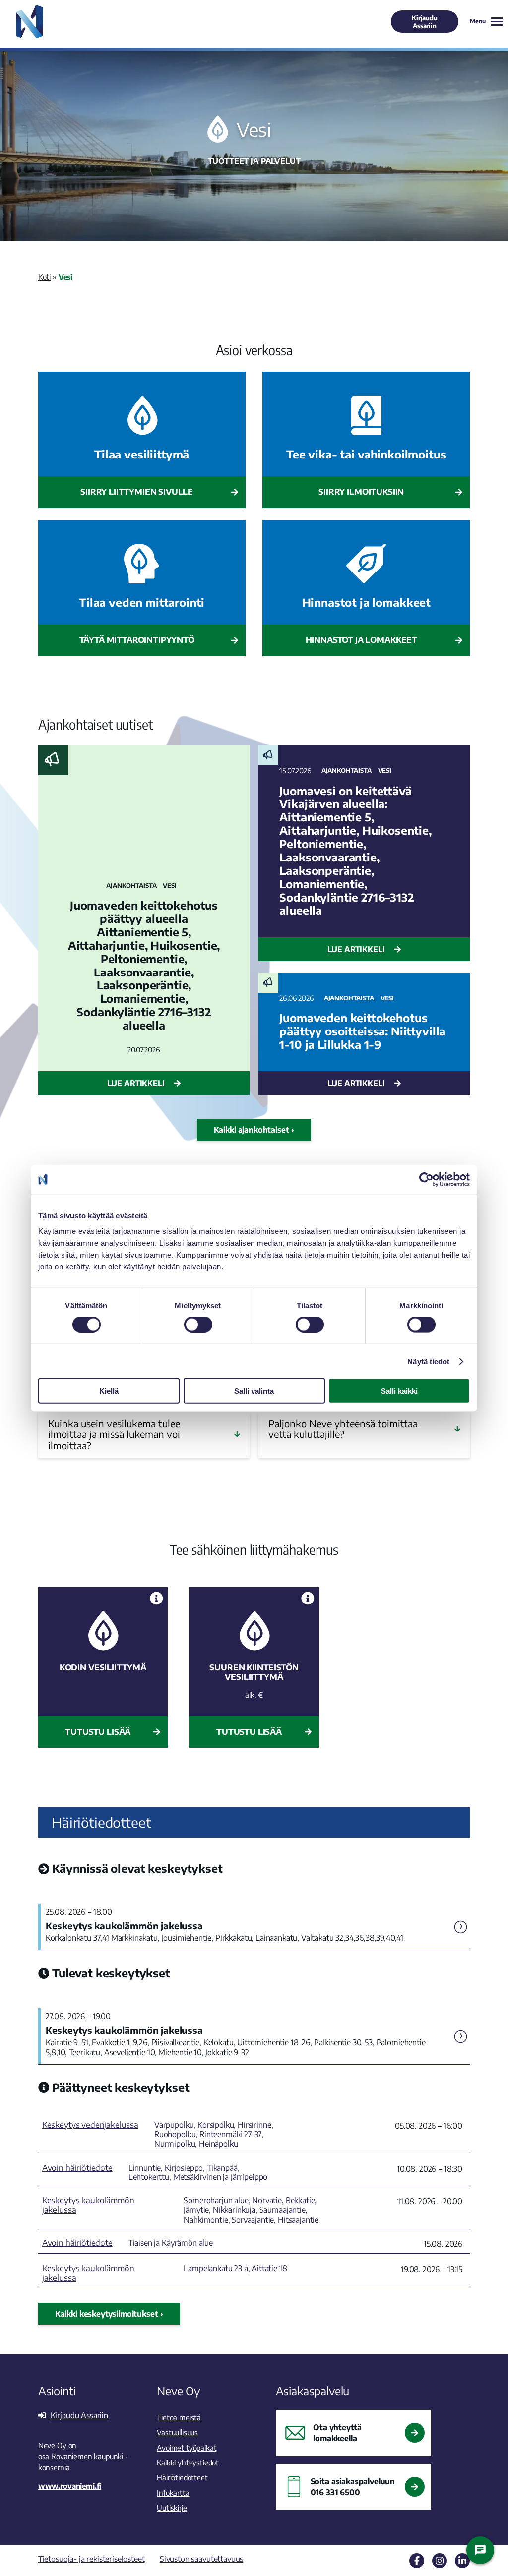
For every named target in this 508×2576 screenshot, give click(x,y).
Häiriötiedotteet (182, 2477)
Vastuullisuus (177, 2432)
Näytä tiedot (428, 1361)
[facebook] (417, 2561)
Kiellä (109, 1391)
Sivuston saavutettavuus (201, 2558)
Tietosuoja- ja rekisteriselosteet (92, 2558)
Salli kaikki (399, 1391)
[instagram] (440, 2561)
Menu (477, 21)
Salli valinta (254, 1391)
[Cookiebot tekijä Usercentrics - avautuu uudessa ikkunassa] (426, 1179)
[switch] (198, 1324)
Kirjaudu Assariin (425, 22)
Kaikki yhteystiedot (188, 2462)
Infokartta (173, 2492)
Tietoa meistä (179, 2417)
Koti (44, 276)
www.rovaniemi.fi (70, 2486)
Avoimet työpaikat (187, 2447)
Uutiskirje (172, 2507)
